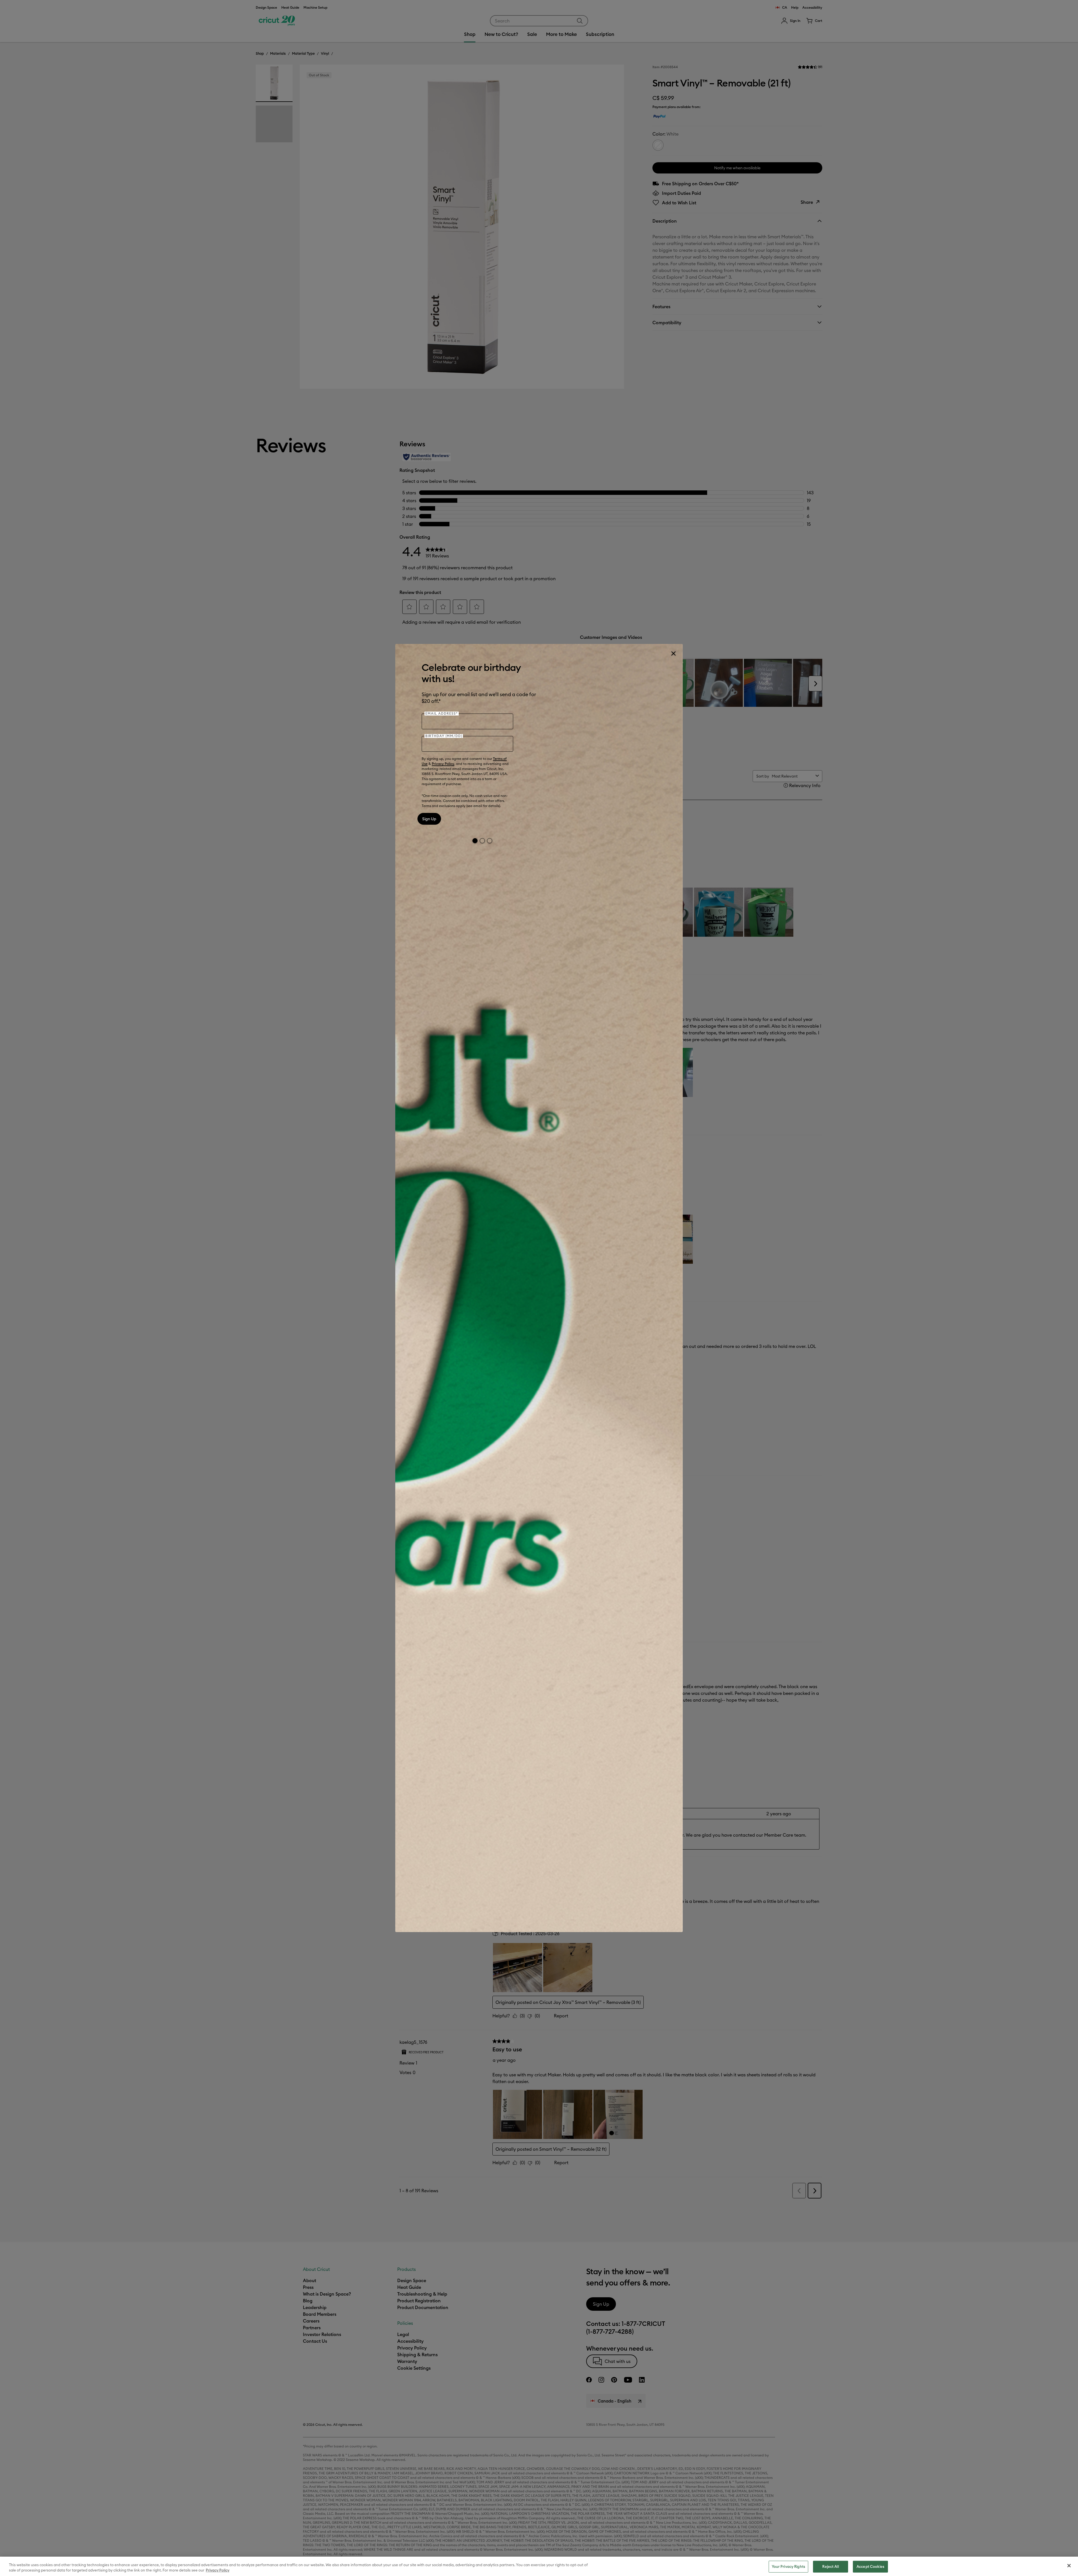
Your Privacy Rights (788, 2566)
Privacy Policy (443, 764)
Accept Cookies (870, 2566)
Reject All (830, 2566)
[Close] (673, 653)
